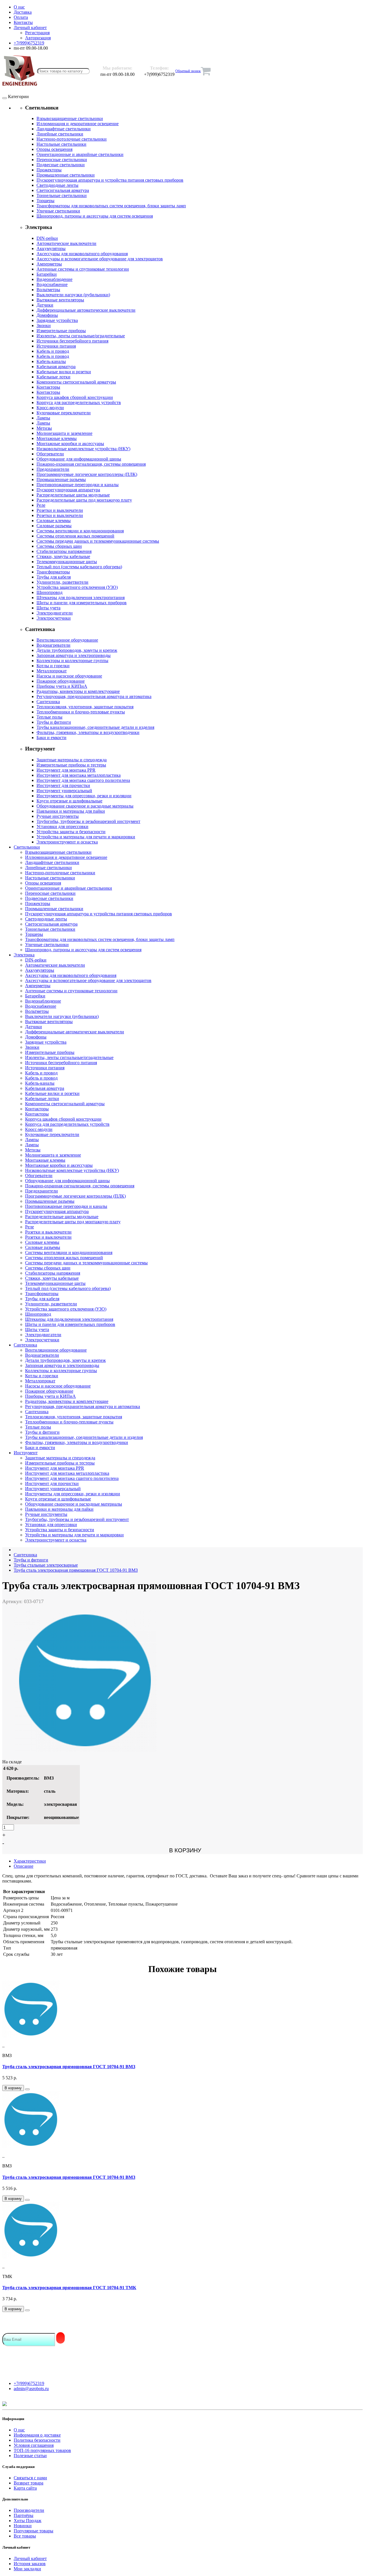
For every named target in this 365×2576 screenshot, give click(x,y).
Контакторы (48, 387)
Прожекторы (49, 170)
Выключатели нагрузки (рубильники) (73, 295)
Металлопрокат (52, 671)
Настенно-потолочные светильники (72, 139)
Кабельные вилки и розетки (64, 372)
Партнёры (24, 2515)
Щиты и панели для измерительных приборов (82, 603)
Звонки (44, 325)
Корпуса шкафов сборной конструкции (75, 397)
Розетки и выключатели (60, 510)
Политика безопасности (37, 2440)
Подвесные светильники (61, 165)
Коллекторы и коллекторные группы (72, 661)
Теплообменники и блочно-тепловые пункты (81, 712)
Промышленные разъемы (61, 479)
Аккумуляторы (51, 249)
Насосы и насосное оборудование (69, 676)
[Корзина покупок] (206, 71)
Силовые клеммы (54, 521)
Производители (29, 2510)
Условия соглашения (34, 2445)
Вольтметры (48, 290)
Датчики (45, 305)
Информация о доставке (37, 2435)
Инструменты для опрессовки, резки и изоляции (84, 796)
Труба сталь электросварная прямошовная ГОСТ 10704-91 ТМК (69, 2288)
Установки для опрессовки (62, 826)
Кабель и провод (53, 351)
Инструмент (26, 1453)
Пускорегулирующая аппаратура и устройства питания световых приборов (110, 180)
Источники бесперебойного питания (72, 341)
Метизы (44, 428)
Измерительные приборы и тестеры (71, 765)
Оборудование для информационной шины (79, 459)
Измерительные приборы (61, 331)
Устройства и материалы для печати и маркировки (86, 837)
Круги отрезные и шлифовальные (69, 801)
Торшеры (45, 201)
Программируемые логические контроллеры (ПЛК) (87, 474)
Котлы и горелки (53, 666)
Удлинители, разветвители (62, 582)
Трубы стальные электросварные (46, 1565)
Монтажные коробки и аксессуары (70, 444)
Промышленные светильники (66, 175)
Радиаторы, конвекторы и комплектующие (78, 691)
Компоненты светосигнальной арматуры (76, 382)
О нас (19, 2430)
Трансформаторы (53, 572)
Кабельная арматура (56, 367)
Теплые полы (49, 717)
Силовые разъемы (54, 526)
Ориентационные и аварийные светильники (80, 154)
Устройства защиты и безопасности (71, 832)
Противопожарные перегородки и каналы (78, 485)
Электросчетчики (54, 618)
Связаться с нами (30, 2478)
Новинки (23, 2526)
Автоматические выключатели (66, 243)
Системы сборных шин (59, 546)
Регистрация (37, 33)
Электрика (24, 955)
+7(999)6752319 (29, 2383)
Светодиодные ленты (57, 185)
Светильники (27, 847)
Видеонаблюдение (54, 279)
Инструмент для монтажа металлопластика (79, 775)
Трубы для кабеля (54, 577)
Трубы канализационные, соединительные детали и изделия (95, 727)
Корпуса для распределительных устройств (79, 402)
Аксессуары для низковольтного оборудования (82, 254)
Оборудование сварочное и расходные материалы (85, 806)
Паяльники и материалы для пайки (71, 811)
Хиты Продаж (28, 2521)
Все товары (25, 2536)
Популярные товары (34, 2531)
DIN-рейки (47, 238)
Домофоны (47, 315)
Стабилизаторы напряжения (64, 551)
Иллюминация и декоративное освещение (78, 124)
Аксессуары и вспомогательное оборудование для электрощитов (100, 259)
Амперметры (49, 264)
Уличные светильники (58, 211)
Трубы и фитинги (54, 722)
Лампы (43, 418)
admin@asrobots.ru (31, 2389)
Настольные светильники (61, 144)
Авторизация (38, 38)
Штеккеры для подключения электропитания (81, 598)
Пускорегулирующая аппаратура (68, 490)
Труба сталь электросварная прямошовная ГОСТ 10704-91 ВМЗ (76, 1570)
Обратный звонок (188, 71)
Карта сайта (25, 2488)
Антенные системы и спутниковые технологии (83, 269)
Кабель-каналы (51, 361)
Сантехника (48, 702)
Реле (41, 505)
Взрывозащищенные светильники (70, 118)
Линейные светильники (60, 134)
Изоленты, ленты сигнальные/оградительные (81, 336)
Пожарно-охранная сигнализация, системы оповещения (91, 464)
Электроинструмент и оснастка (67, 842)
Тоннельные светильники (62, 195)
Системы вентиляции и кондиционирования (80, 531)
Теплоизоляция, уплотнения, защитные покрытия (85, 707)
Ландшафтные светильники (64, 129)
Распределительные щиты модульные (73, 495)
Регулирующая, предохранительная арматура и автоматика (94, 696)
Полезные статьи (30, 2456)
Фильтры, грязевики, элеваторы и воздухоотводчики (88, 732)
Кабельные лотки (53, 377)
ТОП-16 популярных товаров (42, 2450)
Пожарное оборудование (61, 681)
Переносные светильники (62, 160)
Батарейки (47, 274)
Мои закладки (27, 2569)
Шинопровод (49, 592)
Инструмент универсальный (64, 791)
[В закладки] (27, 2089)
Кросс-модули (50, 408)
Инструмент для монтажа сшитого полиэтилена (83, 780)
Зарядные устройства (57, 320)
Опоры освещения (54, 149)
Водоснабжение (52, 284)
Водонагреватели (53, 645)
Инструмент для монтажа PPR (66, 770)
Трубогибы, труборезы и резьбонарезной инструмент (88, 821)
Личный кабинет (30, 2558)
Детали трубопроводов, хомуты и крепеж (77, 650)
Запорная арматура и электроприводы (74, 655)
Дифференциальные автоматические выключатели (86, 310)
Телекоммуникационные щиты (67, 562)
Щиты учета (48, 608)
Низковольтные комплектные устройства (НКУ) (83, 449)
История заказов (30, 2564)
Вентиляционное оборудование (67, 640)
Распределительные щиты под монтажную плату (84, 500)
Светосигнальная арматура (63, 190)
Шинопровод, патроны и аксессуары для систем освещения (95, 216)
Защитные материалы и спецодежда (72, 760)
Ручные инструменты (58, 816)
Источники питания (56, 346)
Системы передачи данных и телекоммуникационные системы (98, 541)
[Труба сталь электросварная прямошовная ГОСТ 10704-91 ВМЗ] (85, 1750)
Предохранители (53, 469)
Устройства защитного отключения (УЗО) (77, 587)
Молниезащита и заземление (64, 433)
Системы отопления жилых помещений (75, 536)
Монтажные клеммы (57, 438)
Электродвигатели (55, 613)
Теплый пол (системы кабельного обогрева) (79, 567)
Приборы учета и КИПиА (62, 686)
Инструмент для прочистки (63, 785)
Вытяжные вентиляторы (60, 300)
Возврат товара (29, 2483)
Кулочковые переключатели (64, 413)
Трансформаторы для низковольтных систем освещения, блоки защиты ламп (111, 206)
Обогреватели (50, 454)
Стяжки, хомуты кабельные (63, 556)
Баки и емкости (51, 738)
